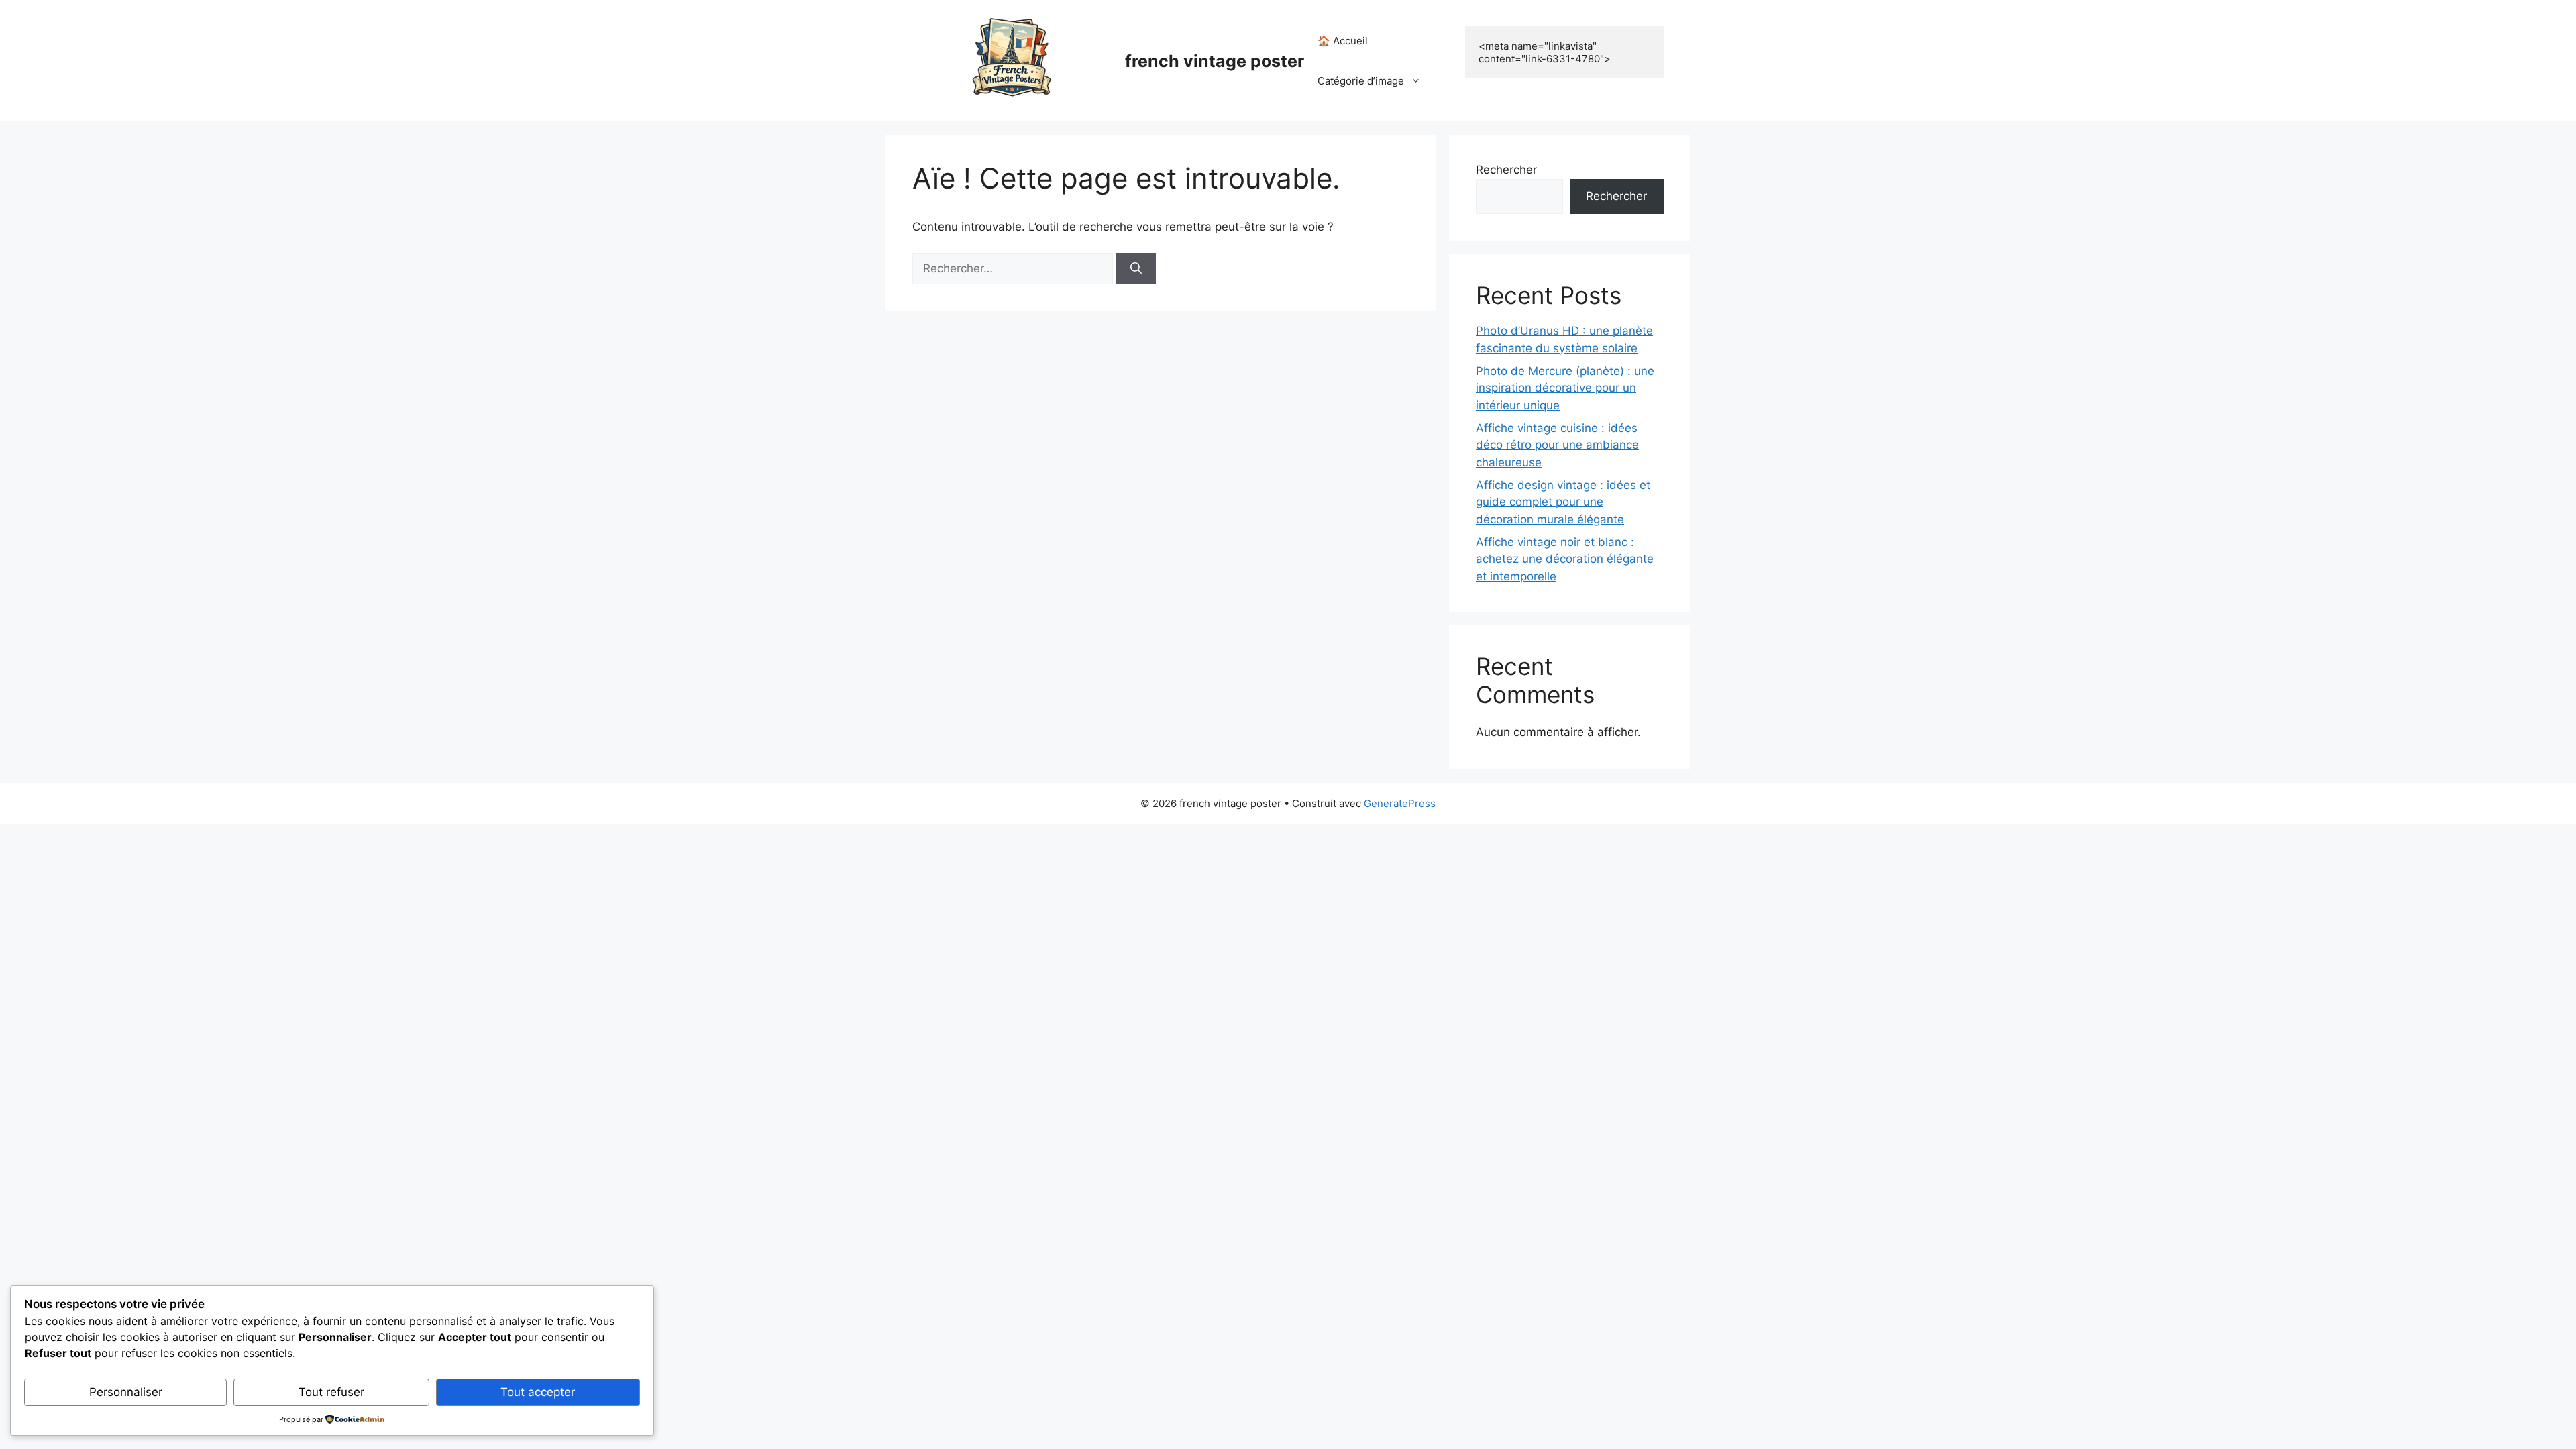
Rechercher (1506, 170)
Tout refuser (331, 1392)
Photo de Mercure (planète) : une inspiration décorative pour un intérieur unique (1565, 388)
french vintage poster (1215, 61)
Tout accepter (538, 1392)
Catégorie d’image (1361, 81)
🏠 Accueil (1343, 41)
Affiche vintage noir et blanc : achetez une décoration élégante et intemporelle (1565, 559)
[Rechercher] (1136, 269)
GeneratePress (1400, 803)
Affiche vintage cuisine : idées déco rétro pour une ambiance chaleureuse (1557, 445)
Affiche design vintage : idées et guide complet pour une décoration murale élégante (1563, 502)
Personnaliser (126, 1392)
